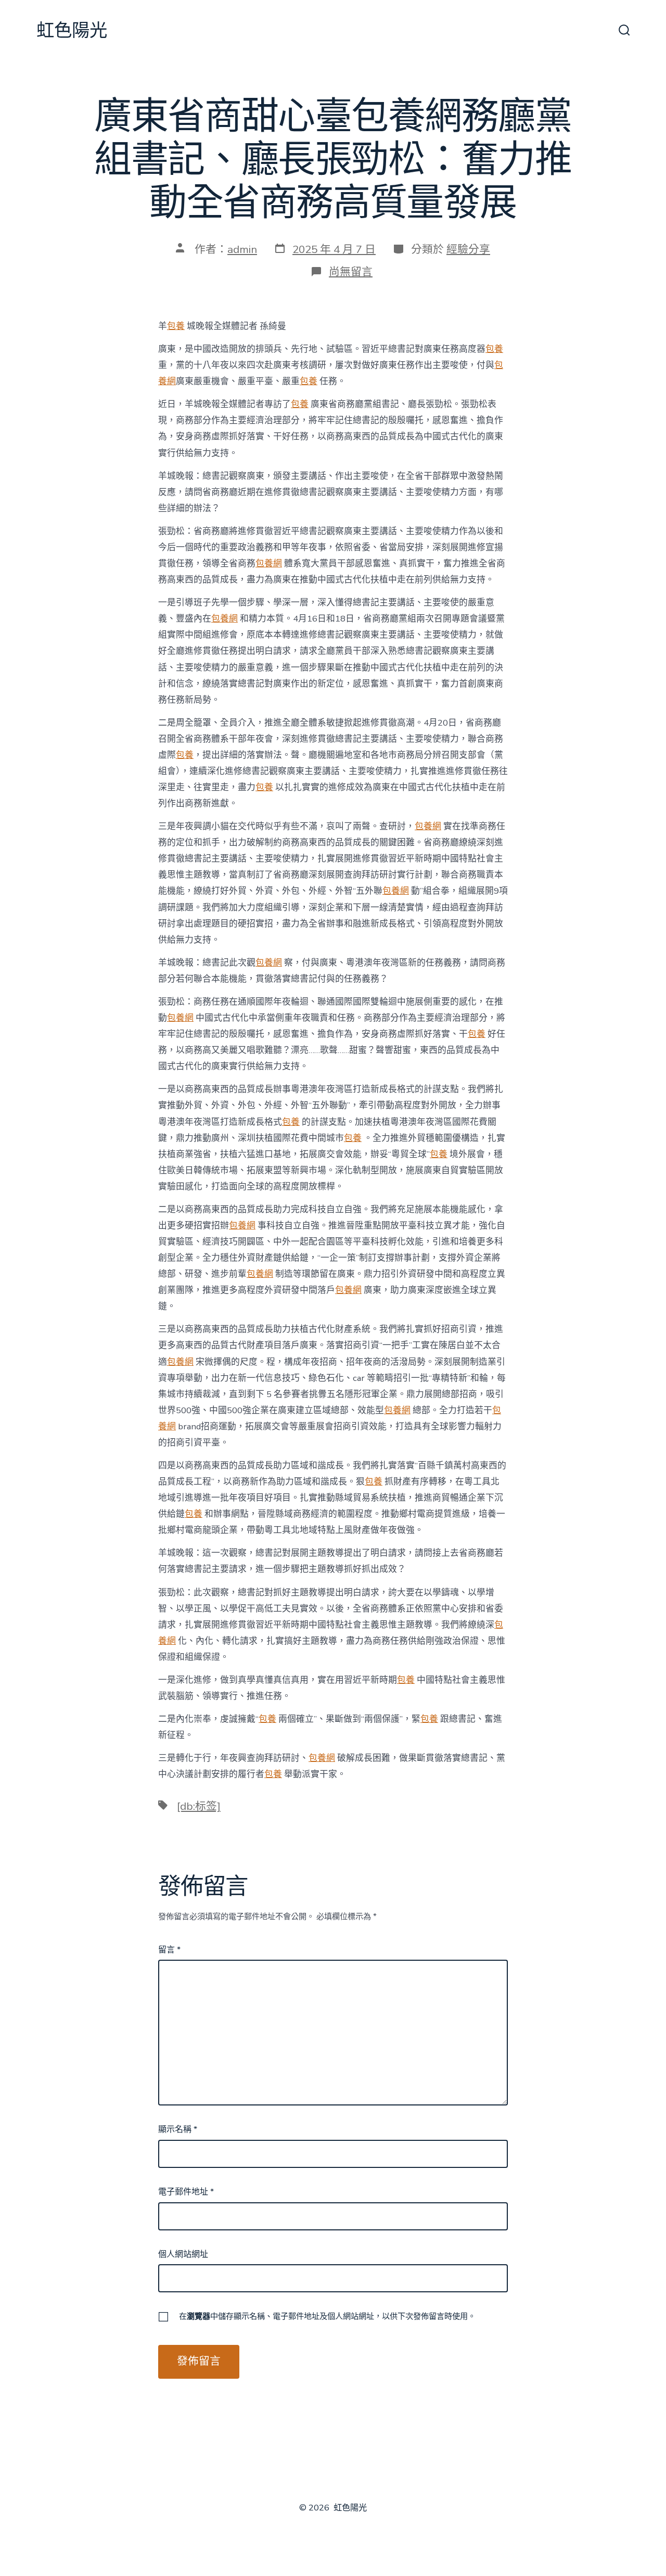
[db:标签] (199, 1806)
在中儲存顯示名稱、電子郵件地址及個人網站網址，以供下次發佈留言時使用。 (327, 2316)
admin (242, 249)
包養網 (269, 563)
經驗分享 (468, 249)
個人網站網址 (183, 2254)
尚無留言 (351, 272)
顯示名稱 (178, 2129)
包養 (176, 326)
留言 (169, 1950)
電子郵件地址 (186, 2192)
